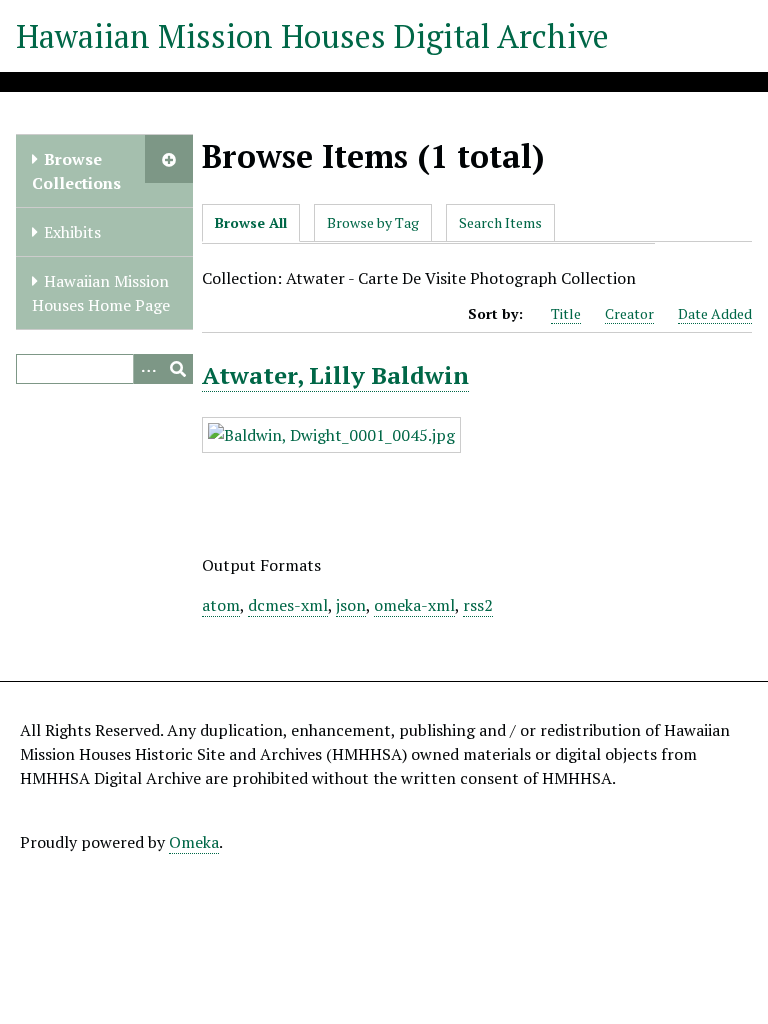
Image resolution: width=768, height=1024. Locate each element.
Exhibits (72, 232)
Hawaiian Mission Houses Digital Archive (312, 36)
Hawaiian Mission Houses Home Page (101, 293)
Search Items (500, 222)
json (351, 605)
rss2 (478, 605)
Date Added (715, 313)
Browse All (251, 222)
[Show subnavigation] (169, 159)
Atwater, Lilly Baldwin (335, 375)
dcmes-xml (288, 605)
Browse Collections (76, 171)
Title (566, 313)
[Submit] (178, 369)
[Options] (148, 369)
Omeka (194, 842)
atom (221, 605)
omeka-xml (414, 605)
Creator (629, 313)
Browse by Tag (373, 222)
